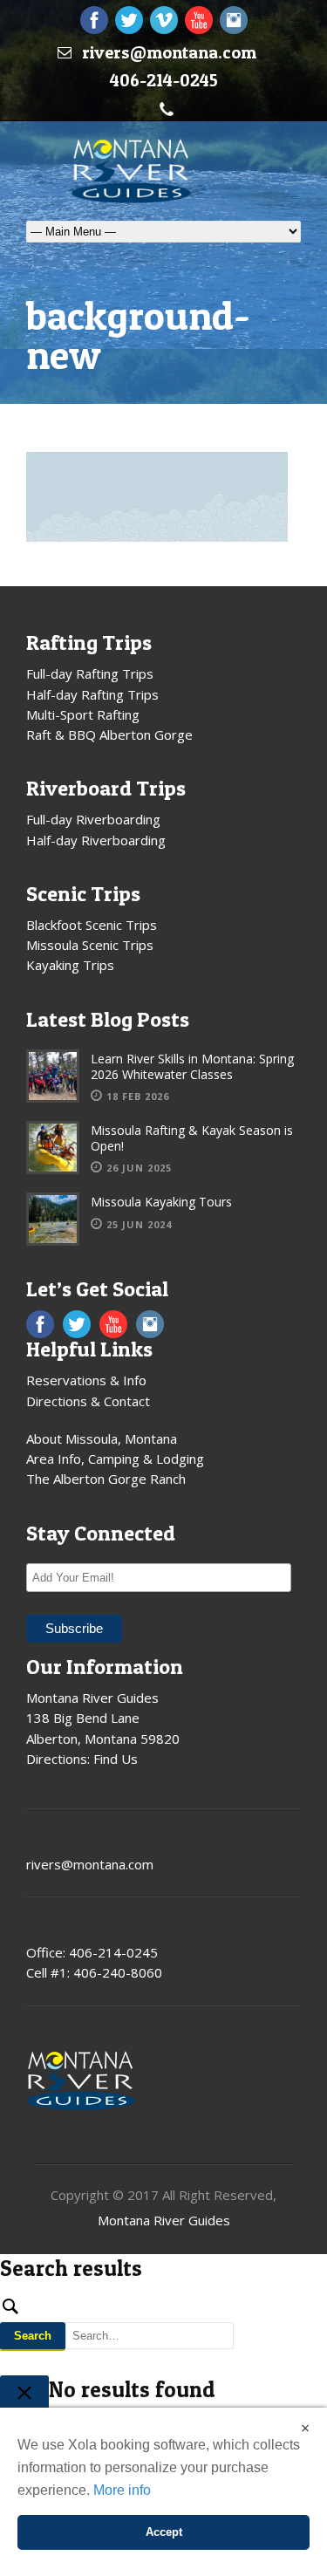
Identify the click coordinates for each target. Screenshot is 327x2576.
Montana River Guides (164, 2220)
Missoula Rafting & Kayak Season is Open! (192, 1138)
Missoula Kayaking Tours (161, 1202)
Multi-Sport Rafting (83, 714)
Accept (164, 2532)
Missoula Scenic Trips (90, 945)
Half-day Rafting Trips (92, 694)
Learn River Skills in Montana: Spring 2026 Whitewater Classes (192, 1066)
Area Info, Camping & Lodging (115, 1459)
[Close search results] (24, 2395)
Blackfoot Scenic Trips (92, 925)
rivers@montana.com (169, 52)
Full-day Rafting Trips (90, 673)
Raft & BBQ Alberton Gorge (109, 735)
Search (33, 2336)
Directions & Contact (88, 1401)
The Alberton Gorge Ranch (106, 1479)
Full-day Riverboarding (93, 819)
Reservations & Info (86, 1380)
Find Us (116, 1759)
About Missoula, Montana (102, 1438)
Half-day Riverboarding (96, 840)
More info (122, 2490)
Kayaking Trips (70, 965)
